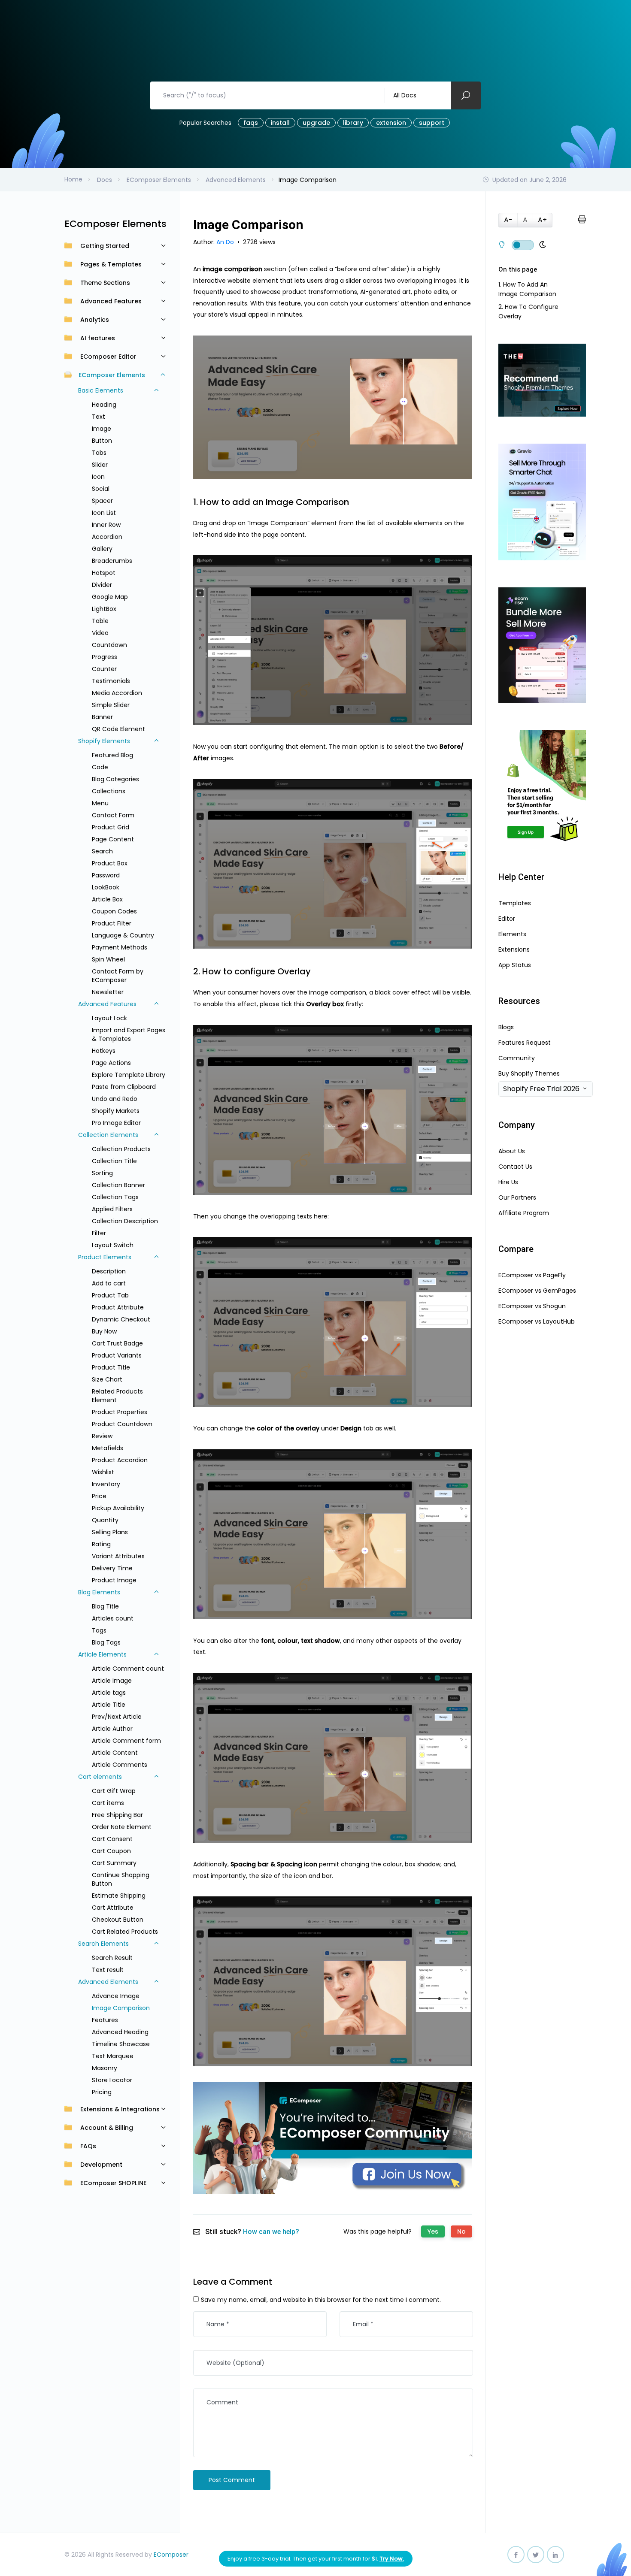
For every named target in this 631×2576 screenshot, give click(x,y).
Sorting (102, 1173)
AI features (98, 338)
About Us (512, 1151)
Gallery (102, 549)
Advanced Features (111, 301)
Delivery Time (112, 1568)
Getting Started (105, 246)
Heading (104, 405)
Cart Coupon (111, 1851)
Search (102, 851)
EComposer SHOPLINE (113, 2183)
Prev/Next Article (117, 1717)
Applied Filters (112, 1209)
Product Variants (117, 1355)
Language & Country (123, 935)
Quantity (105, 1520)
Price (99, 1496)
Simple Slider (111, 705)
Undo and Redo (115, 1099)
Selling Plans (110, 1532)
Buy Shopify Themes (529, 1073)
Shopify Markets (116, 1111)
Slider (100, 465)
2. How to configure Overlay (528, 311)
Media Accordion (117, 693)
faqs (251, 123)
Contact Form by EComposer (118, 976)
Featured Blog (112, 755)
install (280, 123)
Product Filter (112, 923)
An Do (226, 242)
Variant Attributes (118, 1556)
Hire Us (508, 1182)
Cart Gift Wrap (114, 1791)
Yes (433, 2231)
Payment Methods (120, 947)
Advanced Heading (120, 2032)
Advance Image (116, 1996)
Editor (507, 919)
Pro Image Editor (116, 1123)
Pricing (102, 2092)
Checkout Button (118, 1920)
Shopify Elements (104, 741)
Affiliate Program (524, 1213)
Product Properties (120, 1412)
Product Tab (110, 1295)
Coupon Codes (114, 911)
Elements (512, 934)
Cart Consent (112, 1839)
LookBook (106, 887)
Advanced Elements (108, 1982)
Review (102, 1436)
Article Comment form (126, 1741)
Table (100, 621)
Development (101, 2165)
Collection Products (121, 1149)
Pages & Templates (111, 264)
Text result (108, 1970)
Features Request (525, 1043)
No (461, 2231)
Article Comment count (128, 1669)
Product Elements (105, 1257)
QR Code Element (118, 729)
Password (106, 875)
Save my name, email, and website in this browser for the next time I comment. (321, 2300)
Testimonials (111, 681)
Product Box (110, 863)
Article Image (112, 1681)
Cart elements (100, 1777)
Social (101, 489)
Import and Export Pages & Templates (129, 1034)
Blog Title (105, 1606)
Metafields (108, 1448)
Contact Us (515, 1167)
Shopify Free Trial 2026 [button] (541, 1089)
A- (508, 220)
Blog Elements (99, 1592)
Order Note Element (122, 1827)
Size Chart (107, 1379)
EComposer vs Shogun (532, 1306)
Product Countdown (122, 1424)
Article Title (109, 1705)
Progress (105, 657)
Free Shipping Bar (117, 1815)
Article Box (107, 899)
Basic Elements (101, 390)
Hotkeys (104, 1051)
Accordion (107, 537)
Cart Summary (114, 1863)
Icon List (104, 513)
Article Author (112, 1729)
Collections (109, 791)
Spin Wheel (108, 959)
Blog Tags (106, 1642)
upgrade (316, 123)
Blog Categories (115, 779)
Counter (104, 669)
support (432, 123)
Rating (101, 1544)
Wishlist (103, 1472)
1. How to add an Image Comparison (527, 289)
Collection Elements (108, 1135)
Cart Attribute (113, 1908)
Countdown (109, 645)
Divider (102, 585)
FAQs (88, 2146)
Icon (98, 477)
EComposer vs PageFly (532, 1275)
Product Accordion (120, 1460)
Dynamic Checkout (121, 1319)
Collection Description (125, 1221)
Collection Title (114, 1161)
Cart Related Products (125, 1932)
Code (100, 767)
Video (100, 633)
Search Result (112, 1958)
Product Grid (111, 827)
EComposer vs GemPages (537, 1291)
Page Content (113, 839)
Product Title (111, 1367)
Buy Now (104, 1331)
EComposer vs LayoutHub (537, 1321)
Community (517, 1058)
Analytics (95, 320)
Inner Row (106, 525)
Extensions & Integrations (120, 2109)
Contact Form (113, 815)
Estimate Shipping (119, 1896)
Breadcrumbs (112, 561)
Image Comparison (121, 2008)
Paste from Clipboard (124, 1087)
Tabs (99, 453)
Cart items (108, 1803)
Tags (99, 1630)
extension (391, 123)
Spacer (102, 501)
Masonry (105, 2068)
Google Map (110, 597)
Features (105, 2020)
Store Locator (112, 2080)
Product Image (114, 1580)
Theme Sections (105, 283)
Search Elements (103, 1944)
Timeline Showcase (121, 2044)
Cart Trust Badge (117, 1343)
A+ (542, 220)
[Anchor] (354, 502)
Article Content (115, 1753)
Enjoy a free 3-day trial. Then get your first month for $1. (316, 2559)
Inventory (106, 1484)
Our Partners (517, 1197)
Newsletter (108, 992)
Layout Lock (109, 1018)
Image (102, 429)
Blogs (506, 1027)
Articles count (113, 1618)
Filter (99, 1233)
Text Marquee (113, 2056)
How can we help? (271, 2232)
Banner (102, 717)
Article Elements (102, 1654)
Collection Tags (115, 1197)
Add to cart (109, 1283)
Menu (100, 803)
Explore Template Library (129, 1075)
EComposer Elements (112, 375)
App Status (515, 965)
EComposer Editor (108, 357)
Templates (515, 903)
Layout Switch (113, 1245)
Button (102, 441)
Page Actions (111, 1063)
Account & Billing (107, 2128)
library (353, 123)
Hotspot (104, 573)
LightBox (104, 609)
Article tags (109, 1693)
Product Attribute (118, 1307)
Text (99, 417)
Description (109, 1271)
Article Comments (120, 1765)
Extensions (514, 949)
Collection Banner (118, 1185)
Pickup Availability (118, 1508)
